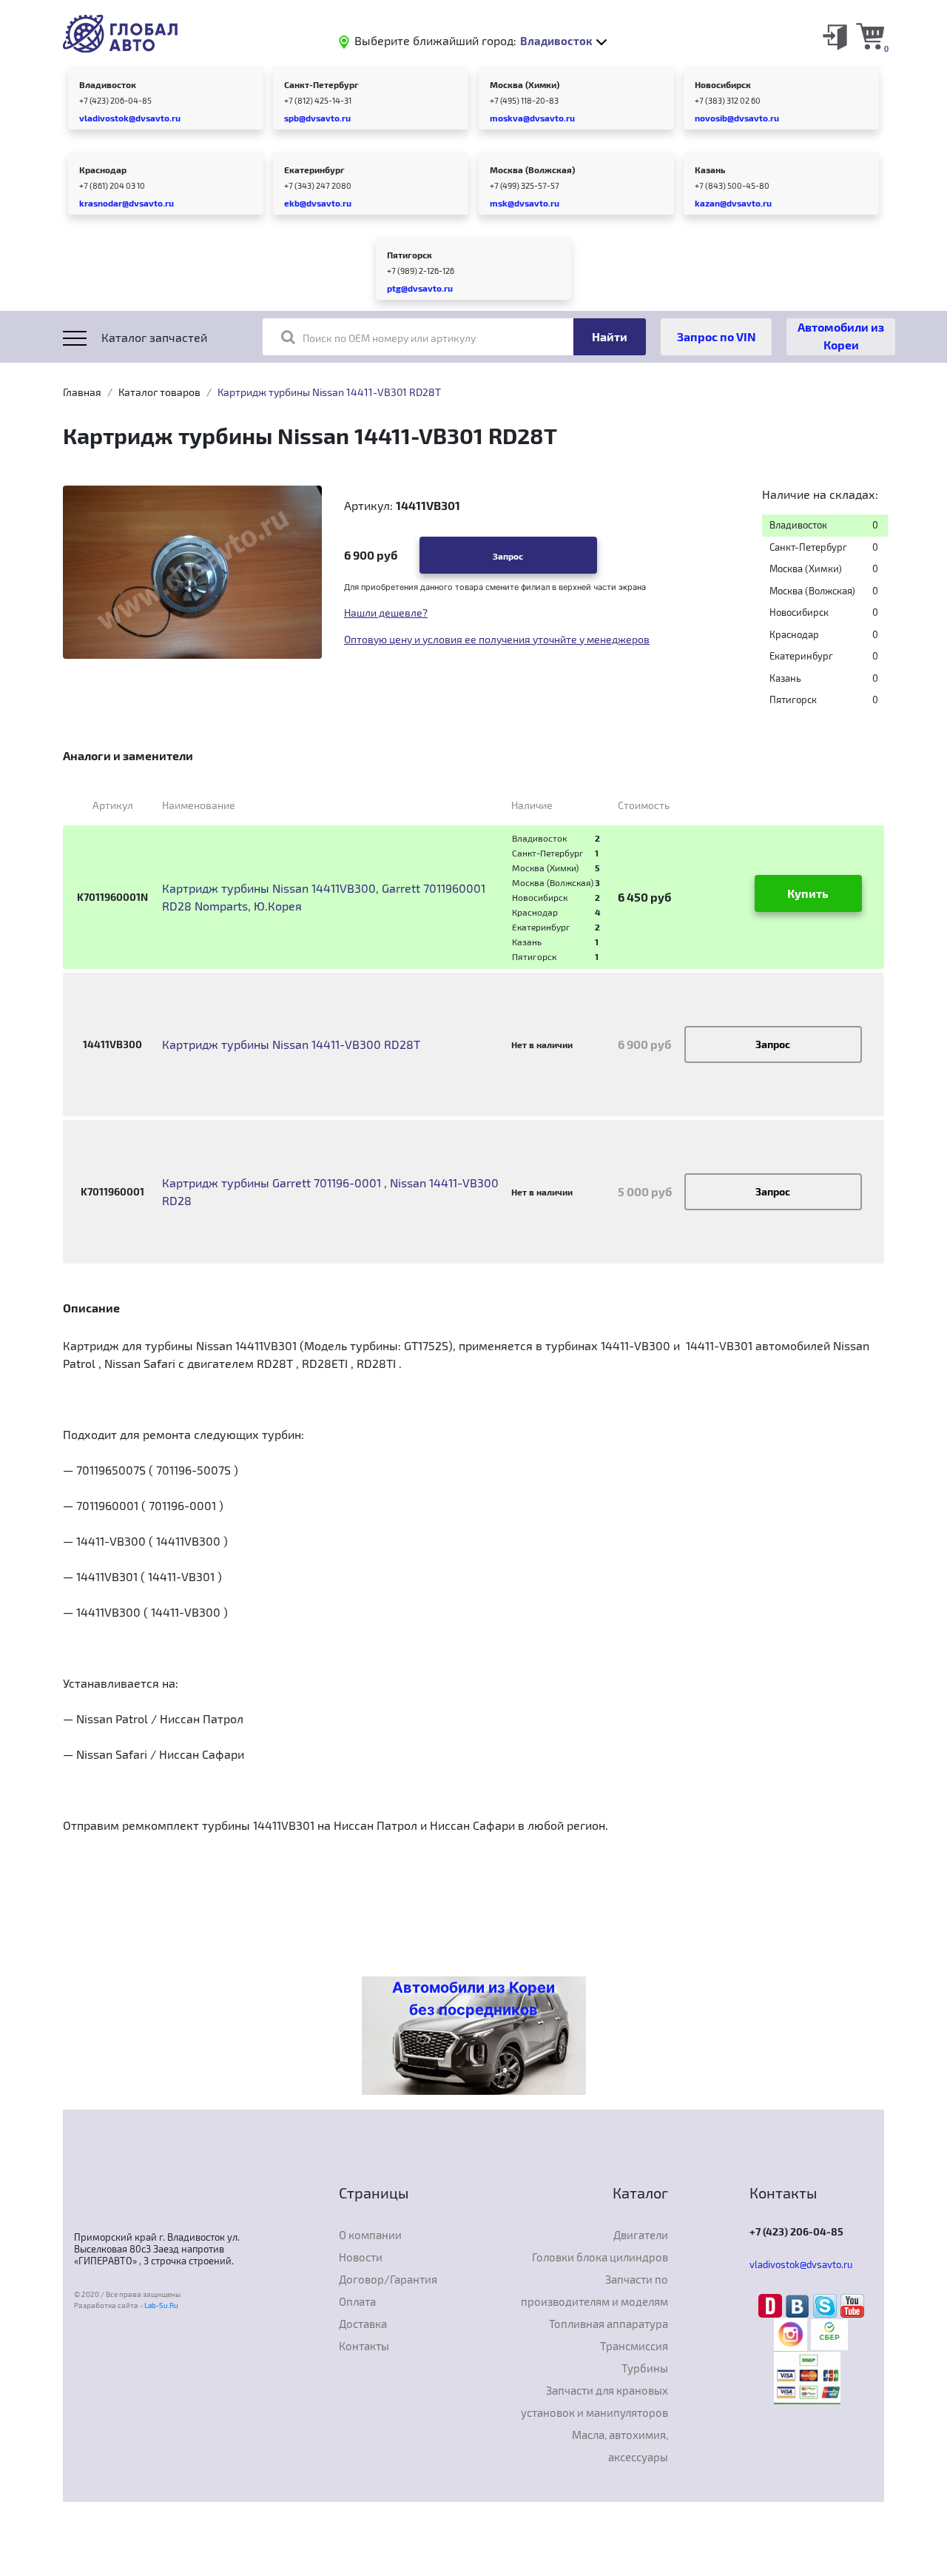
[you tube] (852, 2305)
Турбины (645, 2368)
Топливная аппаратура (609, 2324)
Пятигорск (410, 255)
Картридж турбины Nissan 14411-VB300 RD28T (291, 1044)
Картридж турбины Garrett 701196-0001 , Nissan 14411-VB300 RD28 (330, 1191)
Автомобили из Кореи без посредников (473, 1999)
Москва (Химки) (525, 84)
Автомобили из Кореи (841, 336)
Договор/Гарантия (388, 2279)
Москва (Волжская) (532, 170)
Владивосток (108, 84)
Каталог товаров (159, 392)
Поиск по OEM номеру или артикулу (389, 338)
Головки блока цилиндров (600, 2257)
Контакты (364, 2346)
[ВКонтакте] (799, 2305)
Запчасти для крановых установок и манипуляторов (594, 2401)
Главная (82, 392)
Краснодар (103, 170)
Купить (808, 893)
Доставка (363, 2324)
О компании (370, 2235)
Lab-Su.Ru (161, 2305)
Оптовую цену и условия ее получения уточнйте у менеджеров (497, 639)
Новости (361, 2257)
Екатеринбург (314, 170)
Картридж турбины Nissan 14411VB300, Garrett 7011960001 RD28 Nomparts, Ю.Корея (324, 897)
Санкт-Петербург (321, 84)
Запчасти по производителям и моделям (594, 2290)
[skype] (827, 2305)
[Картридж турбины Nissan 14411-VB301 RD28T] (192, 571)
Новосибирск (723, 84)
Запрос (508, 556)
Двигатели (641, 2235)
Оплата (357, 2301)
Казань (710, 170)
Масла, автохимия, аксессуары (620, 2446)
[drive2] (772, 2305)
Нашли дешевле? (386, 613)
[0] (870, 36)
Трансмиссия (634, 2346)
